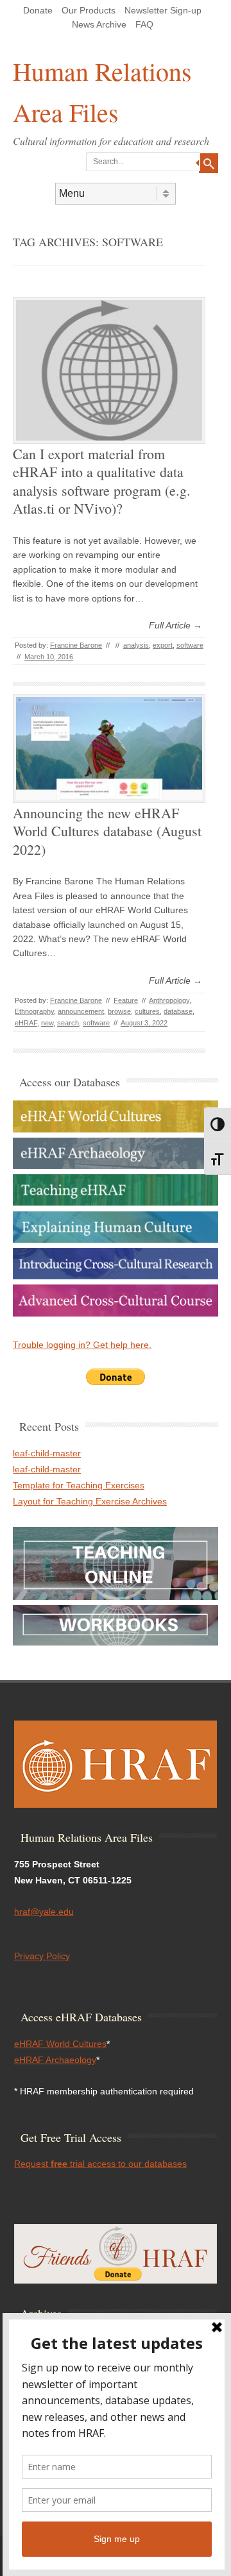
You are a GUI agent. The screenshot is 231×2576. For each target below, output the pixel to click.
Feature (126, 1000)
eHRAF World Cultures (60, 2044)
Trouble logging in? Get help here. (82, 1345)
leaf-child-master (47, 1453)
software (190, 645)
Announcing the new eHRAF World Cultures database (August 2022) (107, 831)
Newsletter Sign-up (163, 10)
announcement (81, 1011)
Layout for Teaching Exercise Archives (90, 1501)
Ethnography (34, 1011)
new (47, 1023)
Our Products (89, 10)
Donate (38, 10)
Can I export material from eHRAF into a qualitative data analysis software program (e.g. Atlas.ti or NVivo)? (102, 481)
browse (119, 1011)
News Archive (99, 24)
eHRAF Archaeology (55, 2060)
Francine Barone (76, 645)
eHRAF (26, 1023)
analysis (136, 645)
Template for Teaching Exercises (79, 1485)
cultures (147, 1011)
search (68, 1023)
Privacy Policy (42, 1956)
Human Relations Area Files (102, 91)
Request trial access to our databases (100, 2164)
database (178, 1011)
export (163, 645)
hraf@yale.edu (44, 1912)
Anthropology (169, 1000)
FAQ (144, 24)
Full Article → (175, 625)
